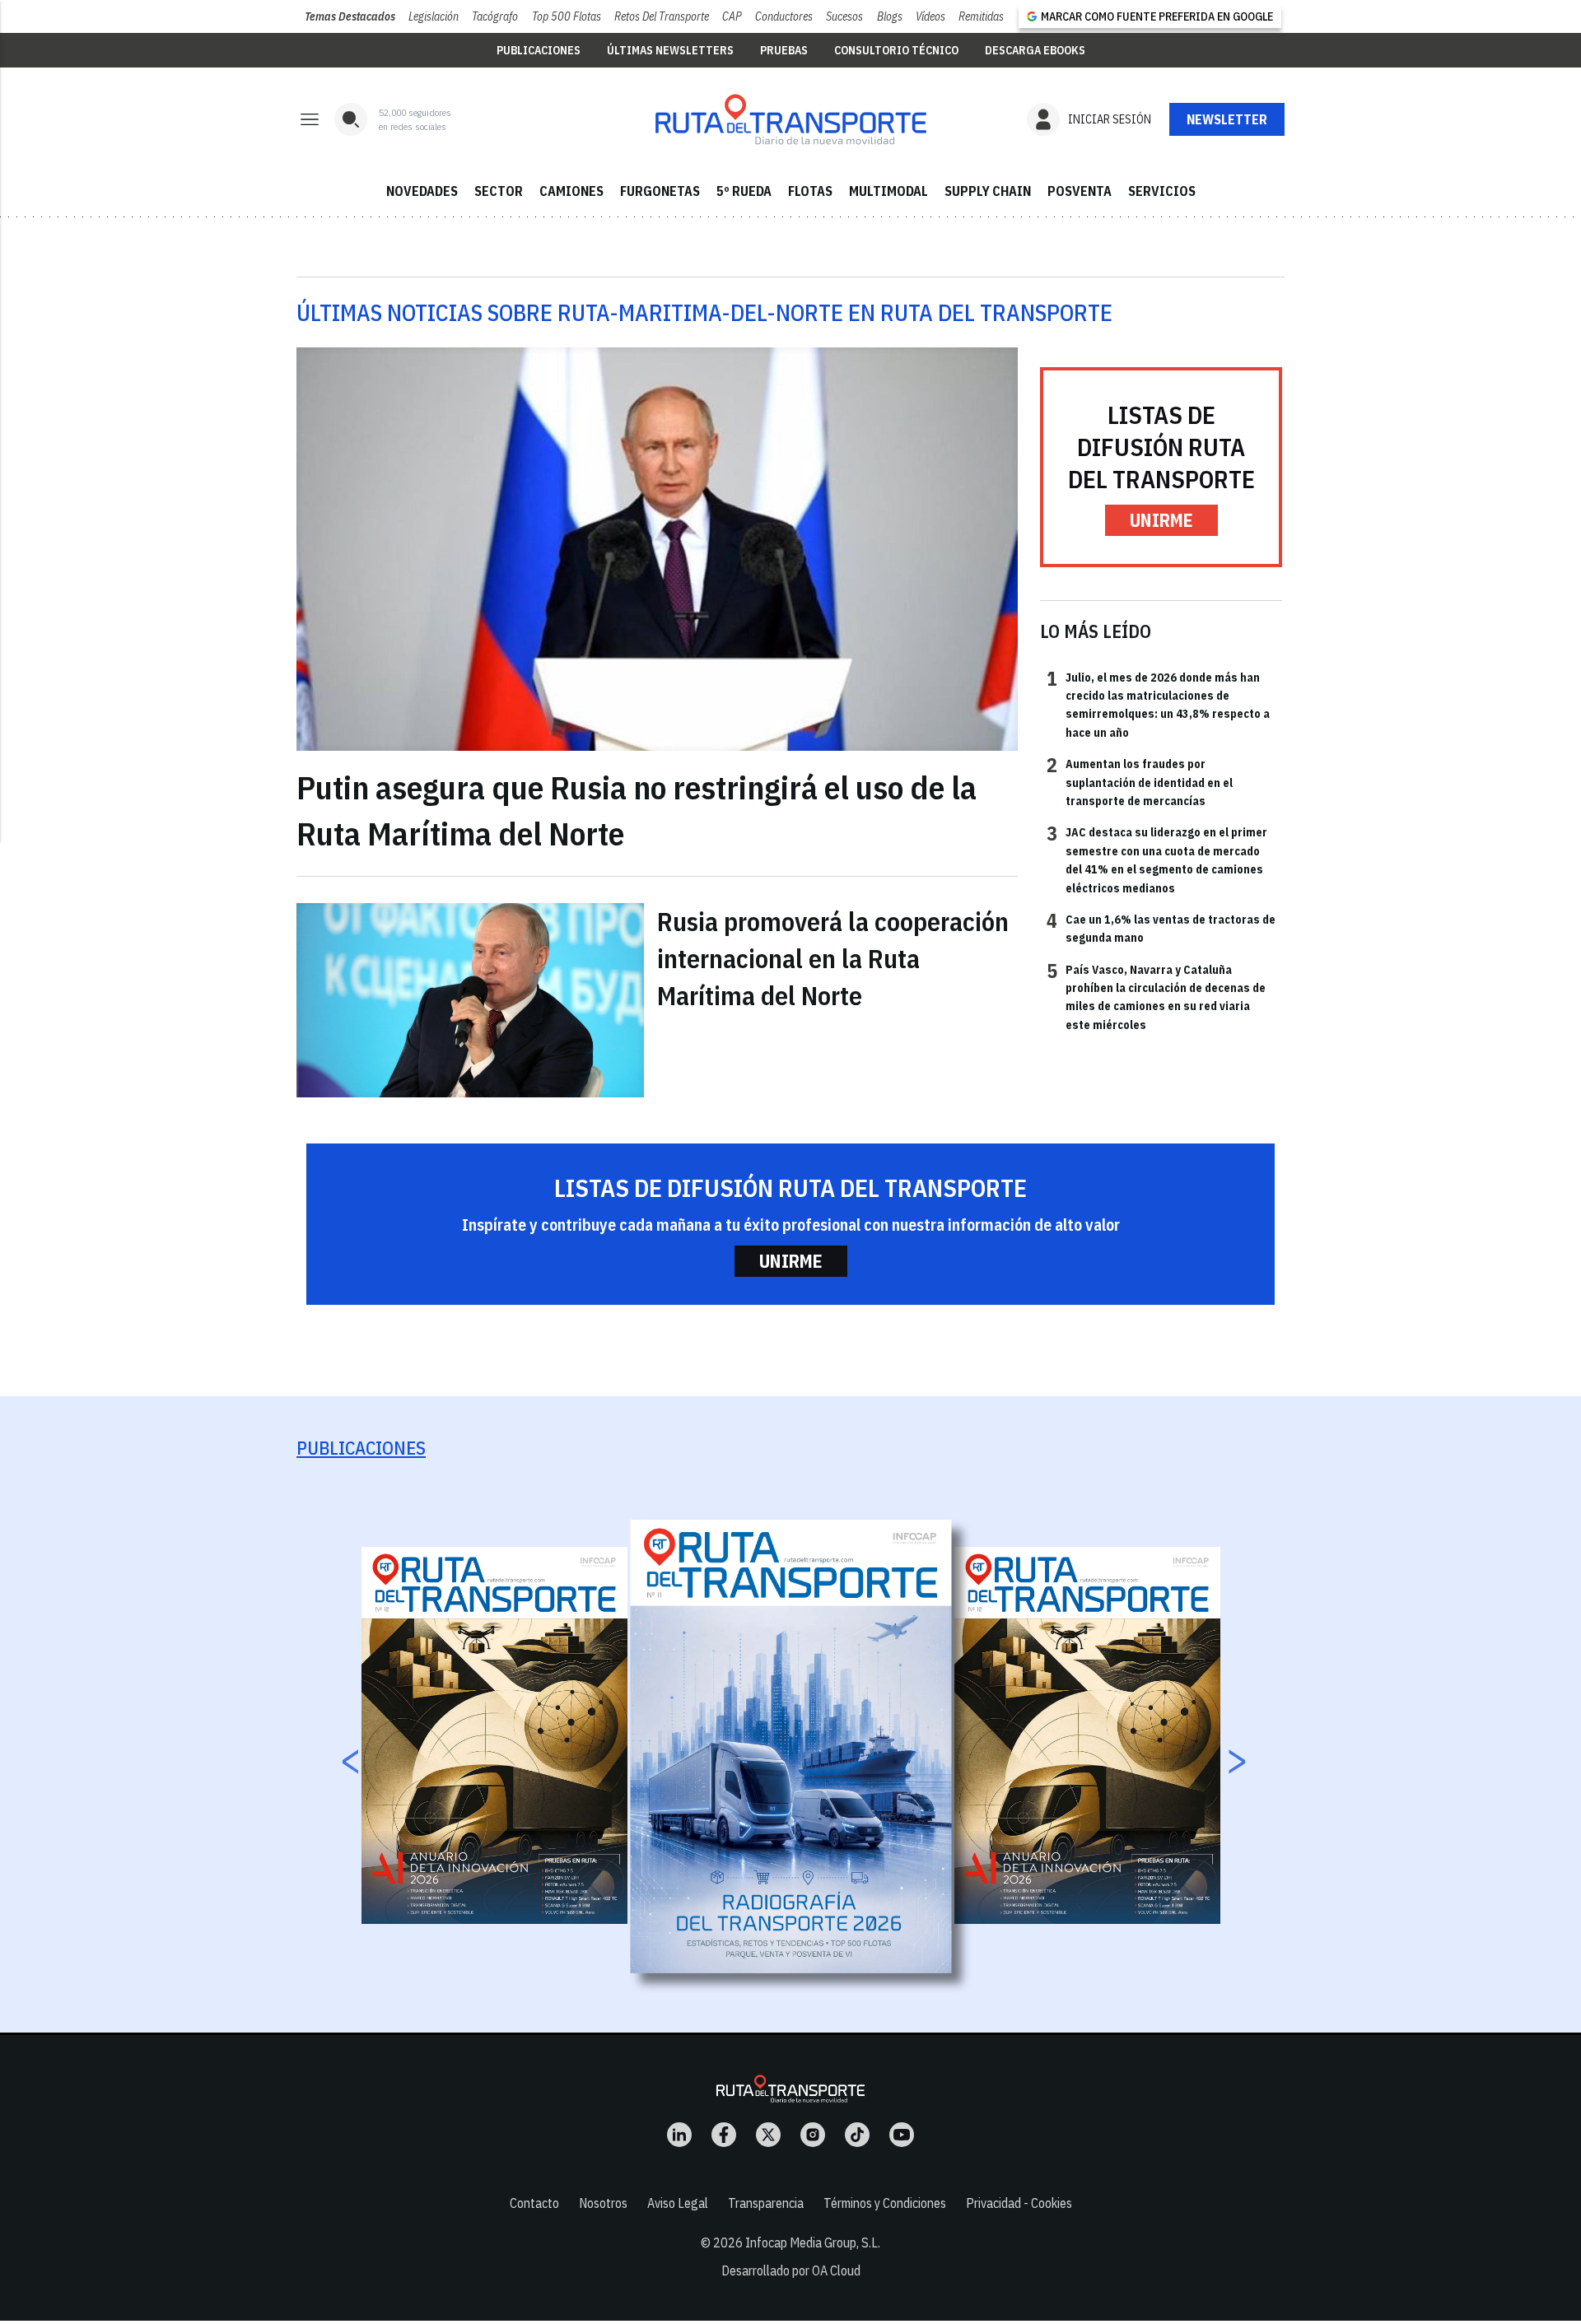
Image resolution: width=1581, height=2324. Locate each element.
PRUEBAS (784, 50)
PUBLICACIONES (539, 50)
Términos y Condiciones (885, 2203)
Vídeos (930, 16)
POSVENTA (1080, 191)
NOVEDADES (422, 191)
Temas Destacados (350, 16)
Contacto (534, 2203)
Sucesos (844, 16)
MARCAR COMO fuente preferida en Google (1157, 16)
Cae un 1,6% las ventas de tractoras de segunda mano (1161, 928)
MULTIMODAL (888, 191)
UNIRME (1161, 520)
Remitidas (981, 16)
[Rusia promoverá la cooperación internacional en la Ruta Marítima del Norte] (470, 1000)
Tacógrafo (495, 16)
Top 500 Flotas (567, 16)
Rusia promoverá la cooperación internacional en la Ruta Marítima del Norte (833, 958)
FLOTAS (810, 191)
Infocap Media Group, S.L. (813, 2242)
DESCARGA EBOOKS (1035, 50)
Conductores (784, 16)
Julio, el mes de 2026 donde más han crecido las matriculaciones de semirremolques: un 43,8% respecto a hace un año (1158, 704)
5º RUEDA (744, 191)
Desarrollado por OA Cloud (791, 2270)
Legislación (434, 16)
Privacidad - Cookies (1019, 2203)
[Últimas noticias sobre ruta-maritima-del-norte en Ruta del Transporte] (790, 119)
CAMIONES (571, 191)
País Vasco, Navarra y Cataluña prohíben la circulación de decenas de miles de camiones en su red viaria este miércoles (1156, 997)
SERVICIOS (1162, 191)
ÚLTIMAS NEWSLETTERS (670, 50)
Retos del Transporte (662, 16)
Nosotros (603, 2203)
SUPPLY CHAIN (988, 191)
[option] (791, 1746)
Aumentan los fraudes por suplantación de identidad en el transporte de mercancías (1140, 782)
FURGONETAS (660, 191)
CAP (732, 16)
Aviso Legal (678, 2203)
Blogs (890, 16)
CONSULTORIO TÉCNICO (896, 50)
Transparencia (766, 2203)
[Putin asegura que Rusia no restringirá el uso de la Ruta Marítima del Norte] (657, 550)
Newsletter (1227, 119)
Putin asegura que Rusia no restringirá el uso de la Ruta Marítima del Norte (637, 810)
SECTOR (499, 191)
